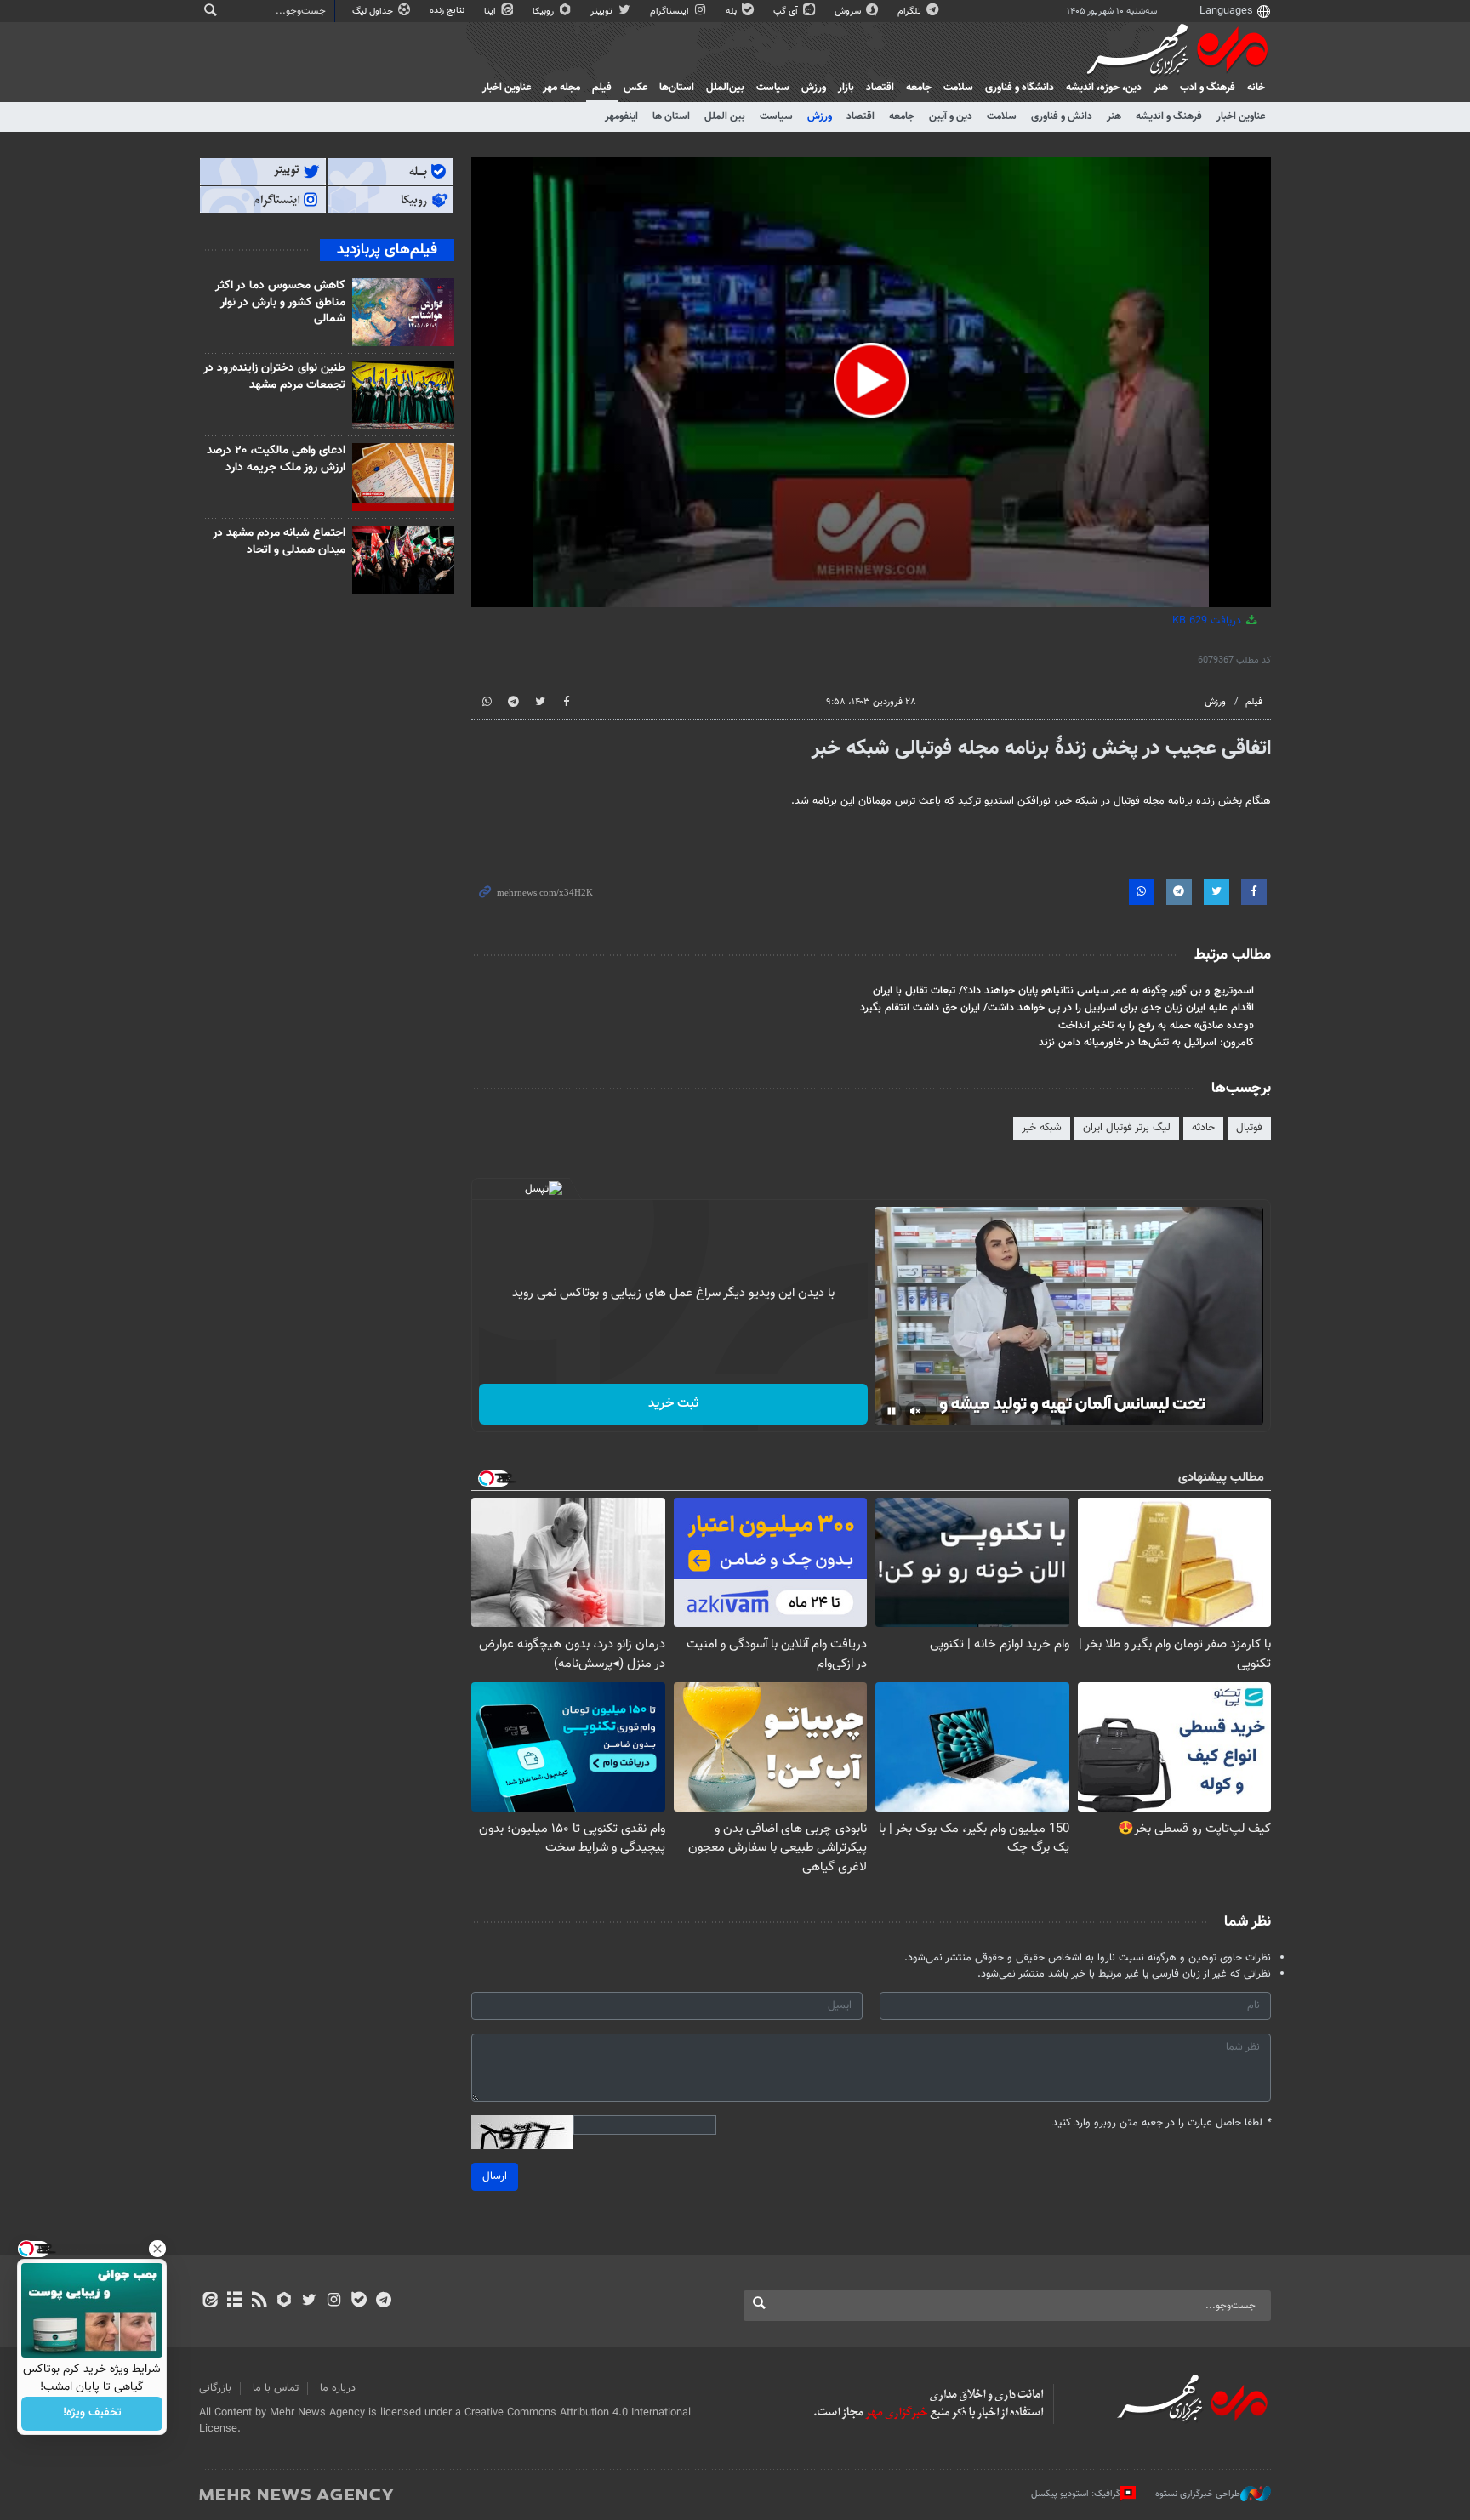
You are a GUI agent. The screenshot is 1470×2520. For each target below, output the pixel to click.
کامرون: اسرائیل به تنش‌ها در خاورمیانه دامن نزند (1146, 1043)
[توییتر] (309, 2301)
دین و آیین (951, 117)
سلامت (958, 88)
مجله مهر (561, 88)
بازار (846, 88)
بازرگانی (215, 2388)
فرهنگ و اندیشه (1169, 117)
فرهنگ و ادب (1208, 88)
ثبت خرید (673, 1404)
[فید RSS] (259, 2301)
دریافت (1208, 621)
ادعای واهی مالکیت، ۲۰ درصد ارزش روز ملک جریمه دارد (276, 459)
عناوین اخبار (1241, 117)
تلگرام (911, 11)
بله (732, 11)
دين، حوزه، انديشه (1104, 88)
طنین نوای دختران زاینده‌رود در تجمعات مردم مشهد (274, 377)
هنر (1161, 88)
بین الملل (725, 117)
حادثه (1203, 1128)
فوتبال (1249, 1128)
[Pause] (892, 1411)
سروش (849, 11)
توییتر (603, 11)
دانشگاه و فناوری (1020, 88)
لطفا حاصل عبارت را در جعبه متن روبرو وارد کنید (1162, 2123)
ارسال (495, 2176)
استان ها (671, 117)
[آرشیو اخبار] (234, 2301)
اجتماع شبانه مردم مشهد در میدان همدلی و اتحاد (279, 542)
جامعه (919, 88)
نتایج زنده (448, 11)
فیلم (602, 88)
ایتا (491, 11)
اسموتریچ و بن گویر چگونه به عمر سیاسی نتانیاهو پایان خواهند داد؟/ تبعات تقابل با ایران (1063, 991)
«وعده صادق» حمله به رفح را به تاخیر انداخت (1156, 1026)
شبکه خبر (1042, 1128)
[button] (871, 380)
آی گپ (787, 11)
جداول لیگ (374, 11)
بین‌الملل (725, 88)
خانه (1256, 88)
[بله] (359, 2301)
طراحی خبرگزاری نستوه (1198, 2494)
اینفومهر (621, 117)
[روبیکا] (285, 2301)
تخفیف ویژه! (92, 2414)
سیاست (773, 88)
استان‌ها (677, 88)
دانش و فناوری (1062, 117)
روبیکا (544, 11)
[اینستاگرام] (334, 2301)
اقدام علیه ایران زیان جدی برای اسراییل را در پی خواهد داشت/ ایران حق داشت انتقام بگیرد (1057, 1008)
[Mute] (915, 1411)
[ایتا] (210, 2301)
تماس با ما (276, 2388)
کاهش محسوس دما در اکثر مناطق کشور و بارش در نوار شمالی (280, 302)
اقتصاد (880, 88)
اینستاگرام (671, 11)
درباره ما (338, 2388)
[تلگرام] (383, 2301)
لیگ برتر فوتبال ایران (1127, 1128)
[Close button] (157, 2249)
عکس (635, 88)
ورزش (814, 88)
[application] (871, 382)
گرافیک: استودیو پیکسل (1076, 2494)
